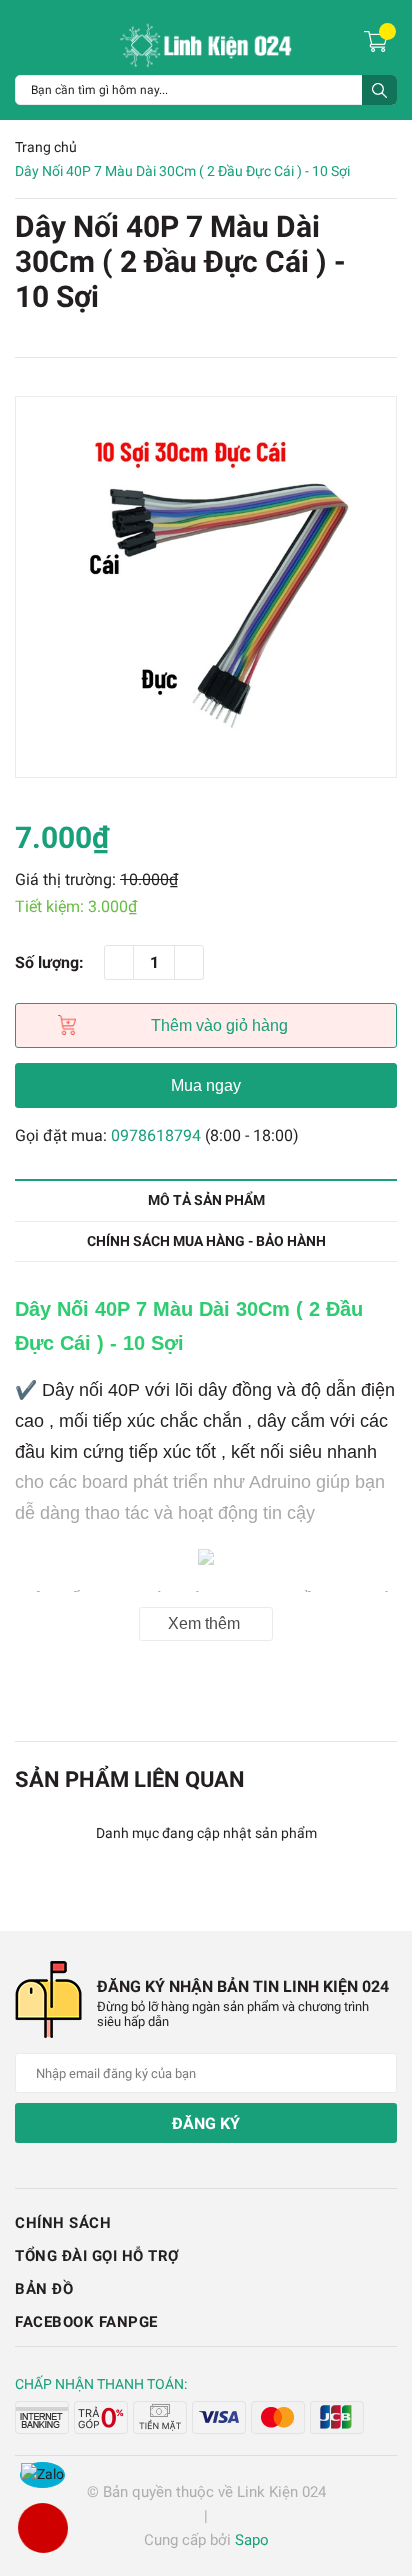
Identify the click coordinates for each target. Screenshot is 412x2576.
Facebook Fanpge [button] (86, 2322)
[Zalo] (42, 2475)
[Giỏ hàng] (378, 40)
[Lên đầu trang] (377, 2481)
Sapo (252, 2540)
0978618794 (156, 1135)
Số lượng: (49, 962)
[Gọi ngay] (42, 2528)
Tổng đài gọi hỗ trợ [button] (97, 2256)
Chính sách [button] (63, 2223)
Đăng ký (206, 2123)
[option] (206, 587)
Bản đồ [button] (44, 2289)
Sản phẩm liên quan (130, 1779)
